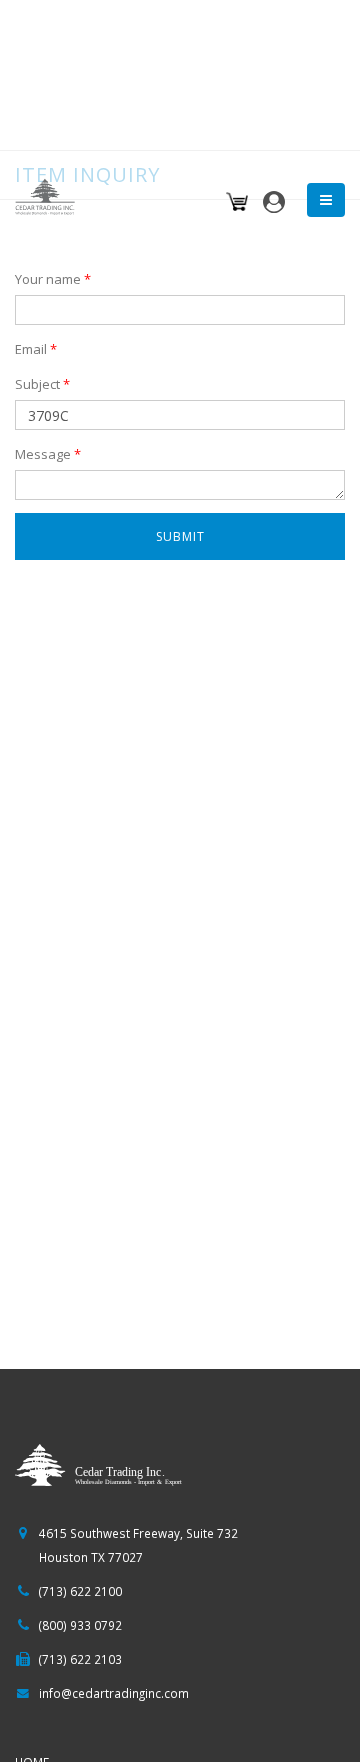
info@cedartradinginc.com (114, 1693)
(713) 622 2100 (80, 1591)
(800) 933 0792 (80, 1625)
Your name (53, 279)
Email (36, 349)
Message (48, 454)
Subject (42, 384)
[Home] (51, 195)
